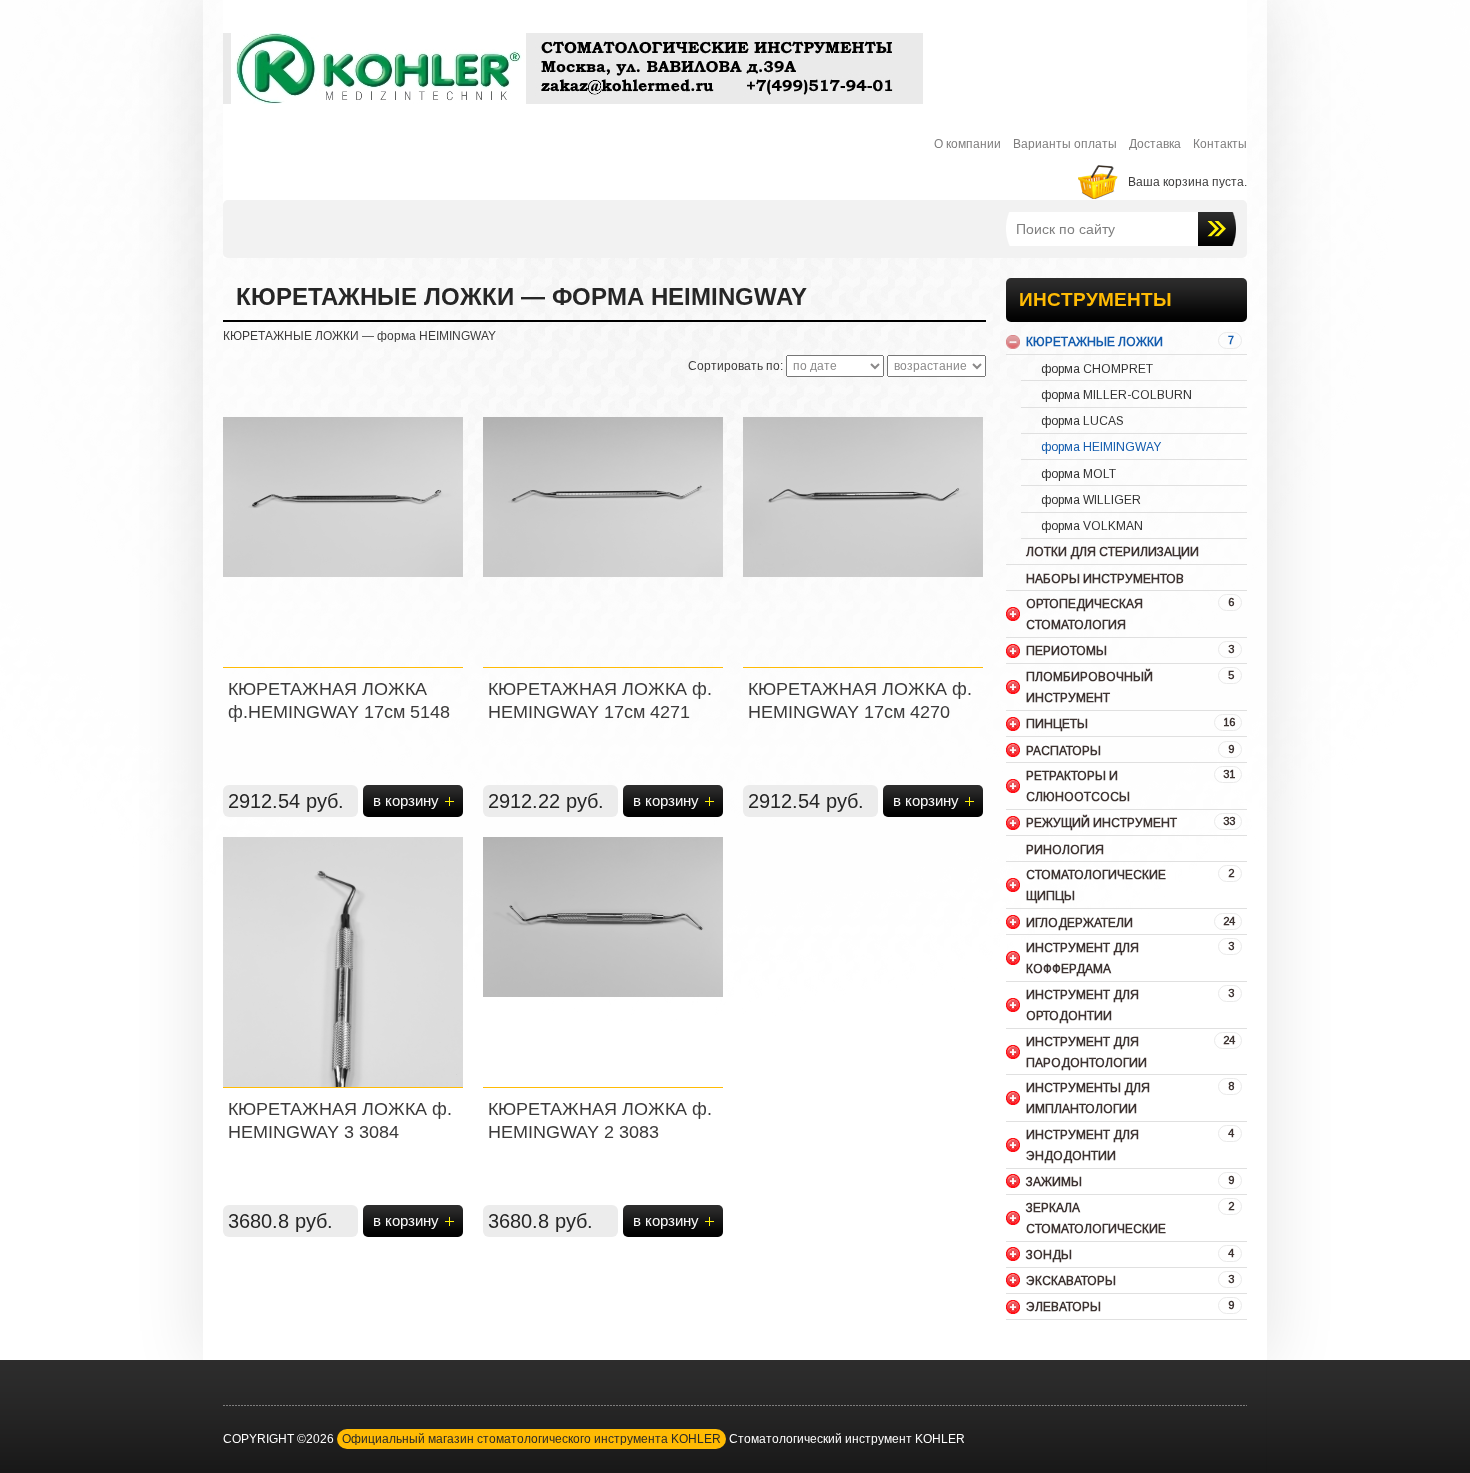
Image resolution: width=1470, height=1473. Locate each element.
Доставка (1155, 144)
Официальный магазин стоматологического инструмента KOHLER (531, 1439)
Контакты (1220, 144)
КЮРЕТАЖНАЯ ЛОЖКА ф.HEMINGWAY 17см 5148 (339, 700)
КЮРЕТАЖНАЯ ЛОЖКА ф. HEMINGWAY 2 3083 (600, 1120)
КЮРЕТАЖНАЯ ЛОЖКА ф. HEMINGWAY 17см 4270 (860, 700)
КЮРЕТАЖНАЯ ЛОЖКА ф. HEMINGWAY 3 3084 (340, 1120)
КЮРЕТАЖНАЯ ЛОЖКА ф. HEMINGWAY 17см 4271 (600, 700)
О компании (967, 144)
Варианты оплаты (1065, 144)
